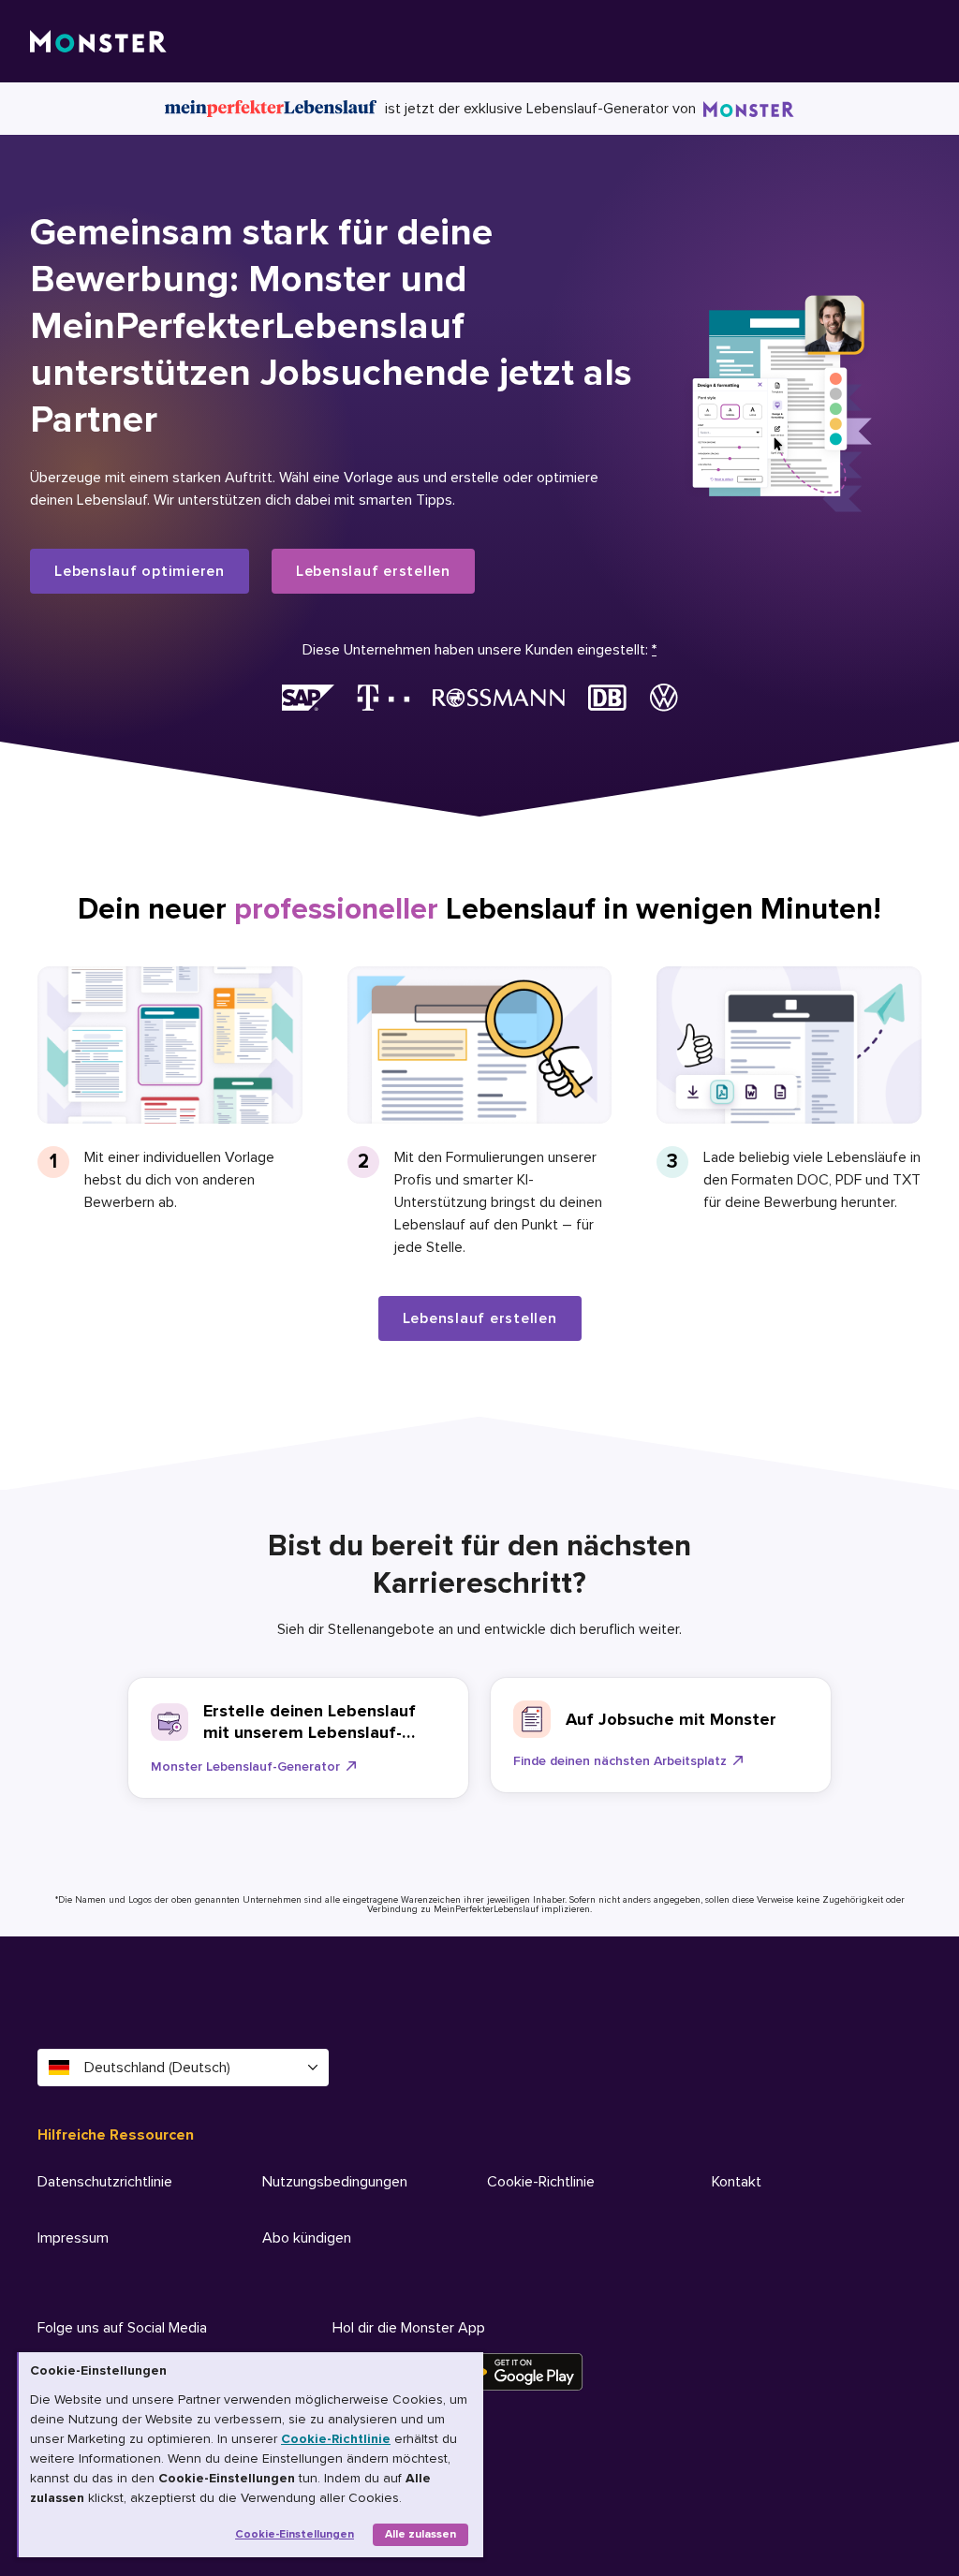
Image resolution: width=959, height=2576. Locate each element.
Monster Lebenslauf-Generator (245, 1766)
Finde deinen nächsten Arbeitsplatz (620, 1761)
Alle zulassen (420, 2534)
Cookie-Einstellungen (295, 2534)
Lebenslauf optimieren (140, 571)
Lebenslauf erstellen (373, 571)
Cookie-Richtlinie (336, 2439)
